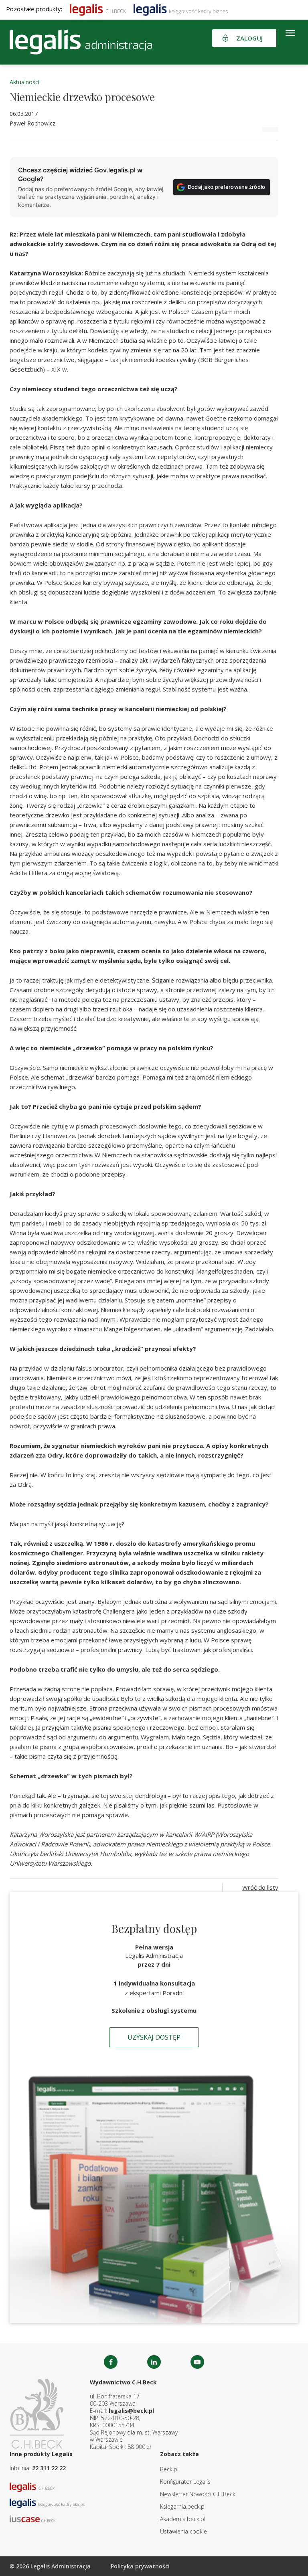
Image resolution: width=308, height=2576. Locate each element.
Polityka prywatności (140, 2566)
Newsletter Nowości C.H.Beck (198, 2494)
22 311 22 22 (49, 2468)
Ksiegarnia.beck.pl (183, 2506)
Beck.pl (169, 2469)
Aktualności (24, 82)
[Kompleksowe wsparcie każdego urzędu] (81, 42)
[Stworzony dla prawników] (98, 9)
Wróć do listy (260, 1887)
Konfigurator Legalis (185, 2482)
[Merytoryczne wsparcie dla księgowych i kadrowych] (181, 9)
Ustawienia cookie (183, 2531)
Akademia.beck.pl (183, 2519)
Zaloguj (249, 38)
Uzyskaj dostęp (154, 2037)
